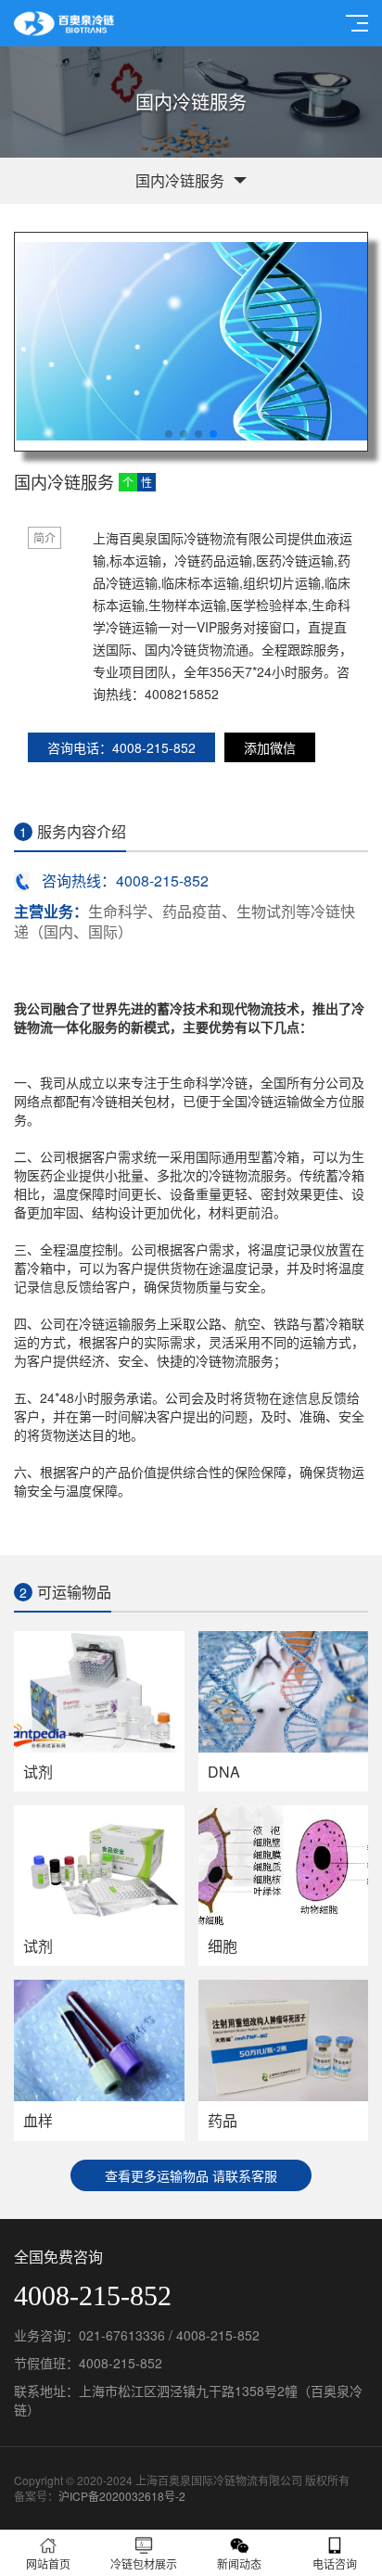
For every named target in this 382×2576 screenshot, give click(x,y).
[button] (169, 434)
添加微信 (270, 747)
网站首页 (48, 2563)
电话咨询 (335, 2563)
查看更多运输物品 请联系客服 (191, 2175)
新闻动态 (239, 2563)
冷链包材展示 (144, 2563)
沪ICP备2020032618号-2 (122, 2496)
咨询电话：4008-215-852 (121, 747)
